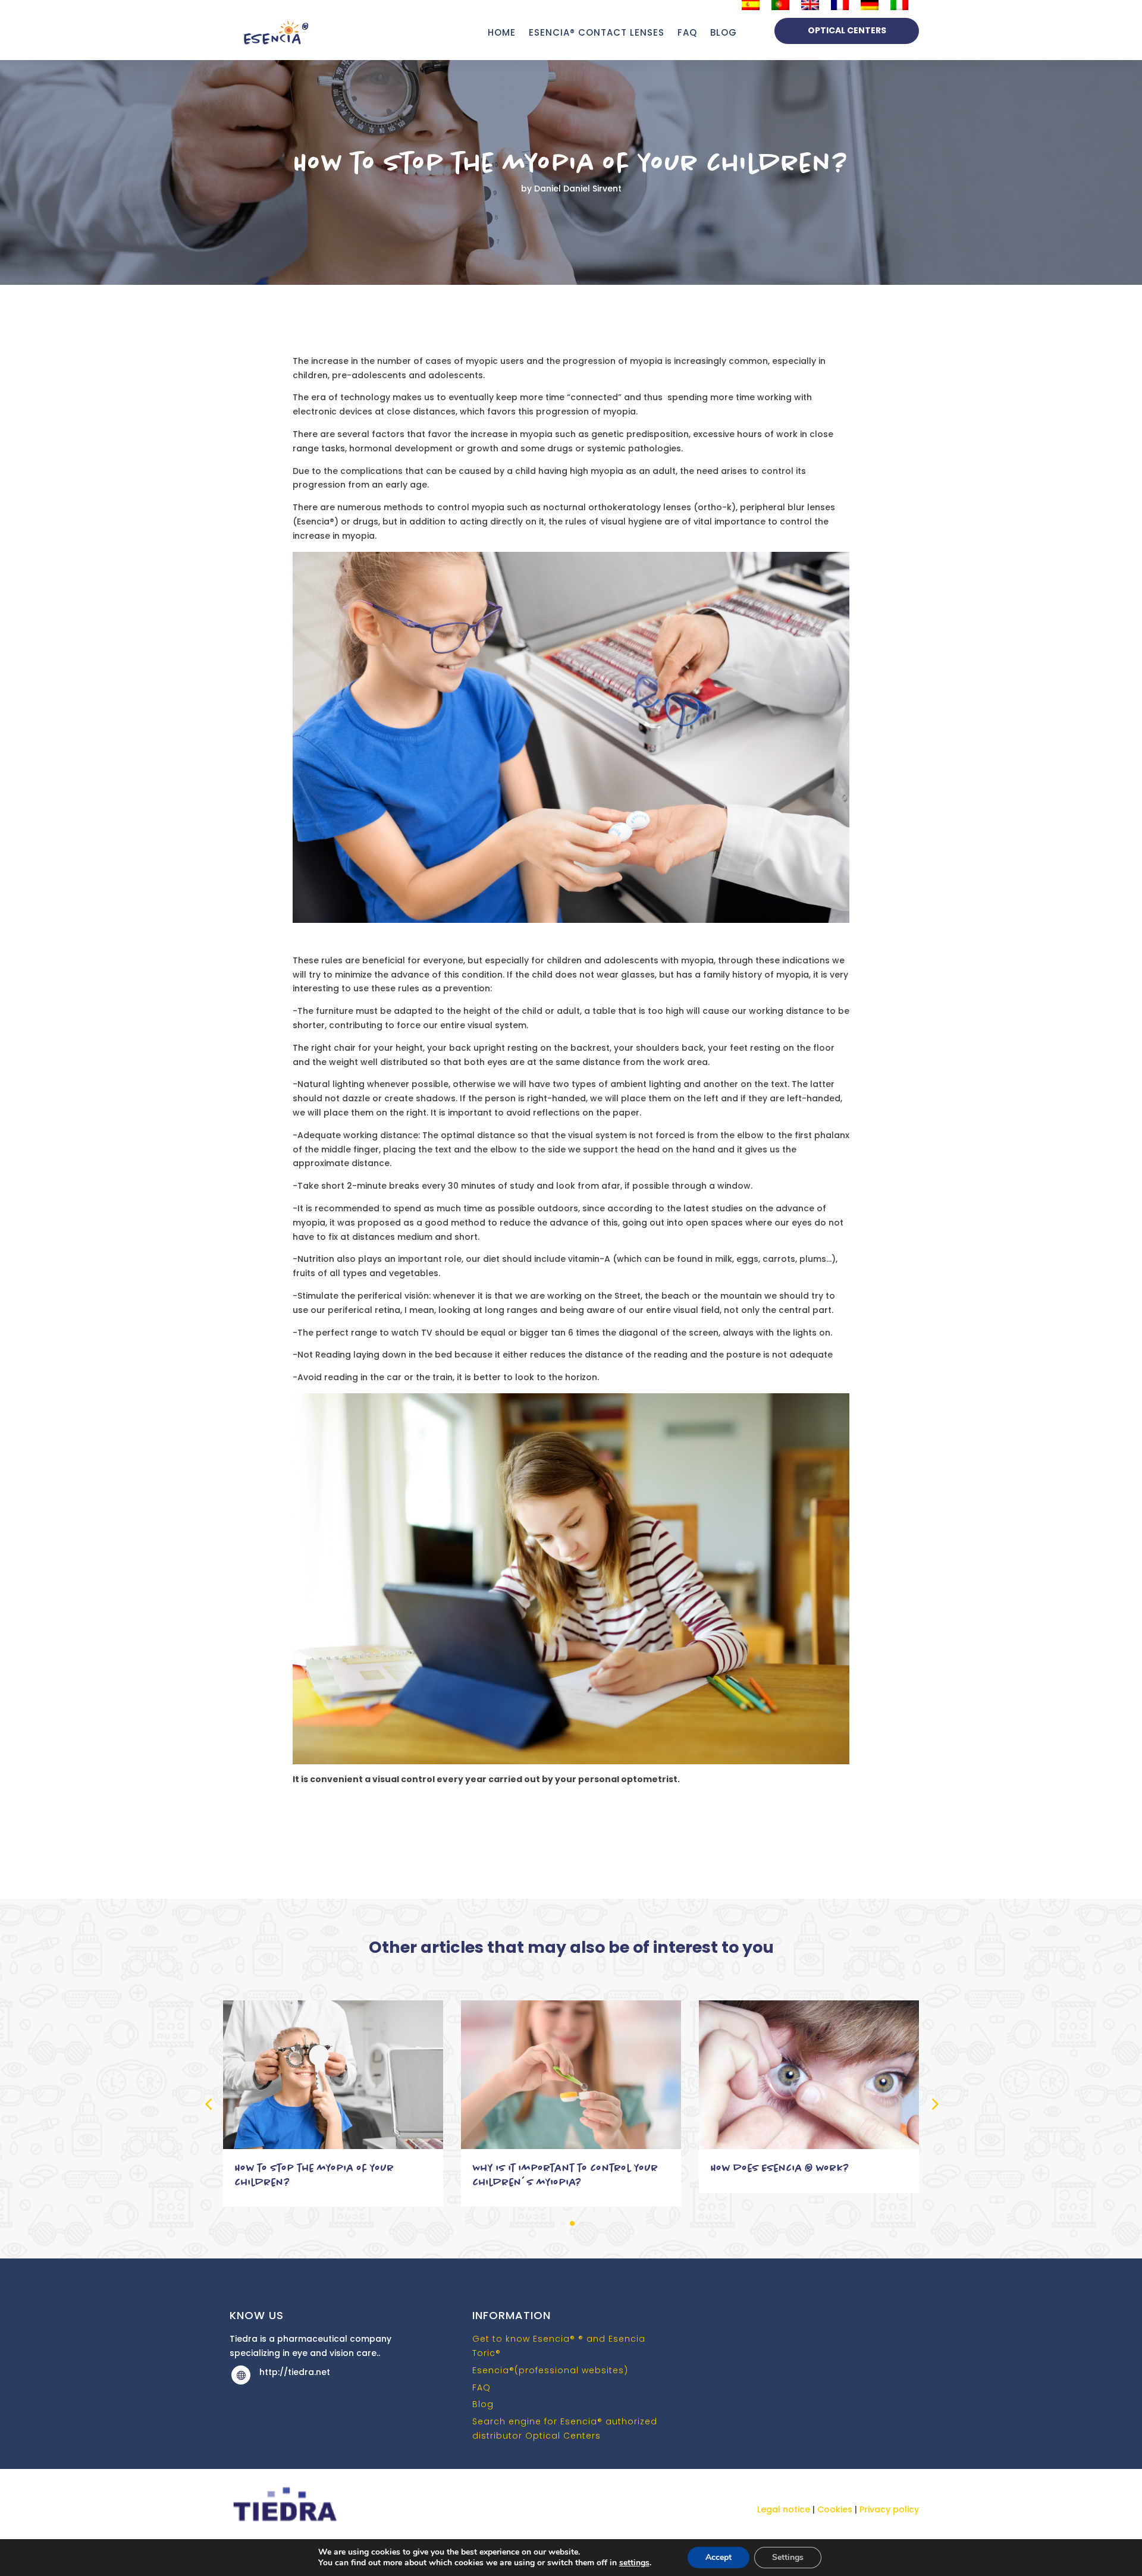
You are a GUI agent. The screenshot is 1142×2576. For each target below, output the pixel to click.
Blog (483, 2404)
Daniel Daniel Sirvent (578, 189)
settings (634, 2563)
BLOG (724, 32)
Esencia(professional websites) (550, 2370)
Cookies (835, 2509)
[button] (934, 2104)
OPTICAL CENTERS (847, 30)
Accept (719, 2557)
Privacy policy (889, 2509)
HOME (502, 32)
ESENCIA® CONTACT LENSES (597, 32)
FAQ (687, 32)
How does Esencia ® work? (780, 2168)
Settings (788, 2557)
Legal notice (785, 2509)
